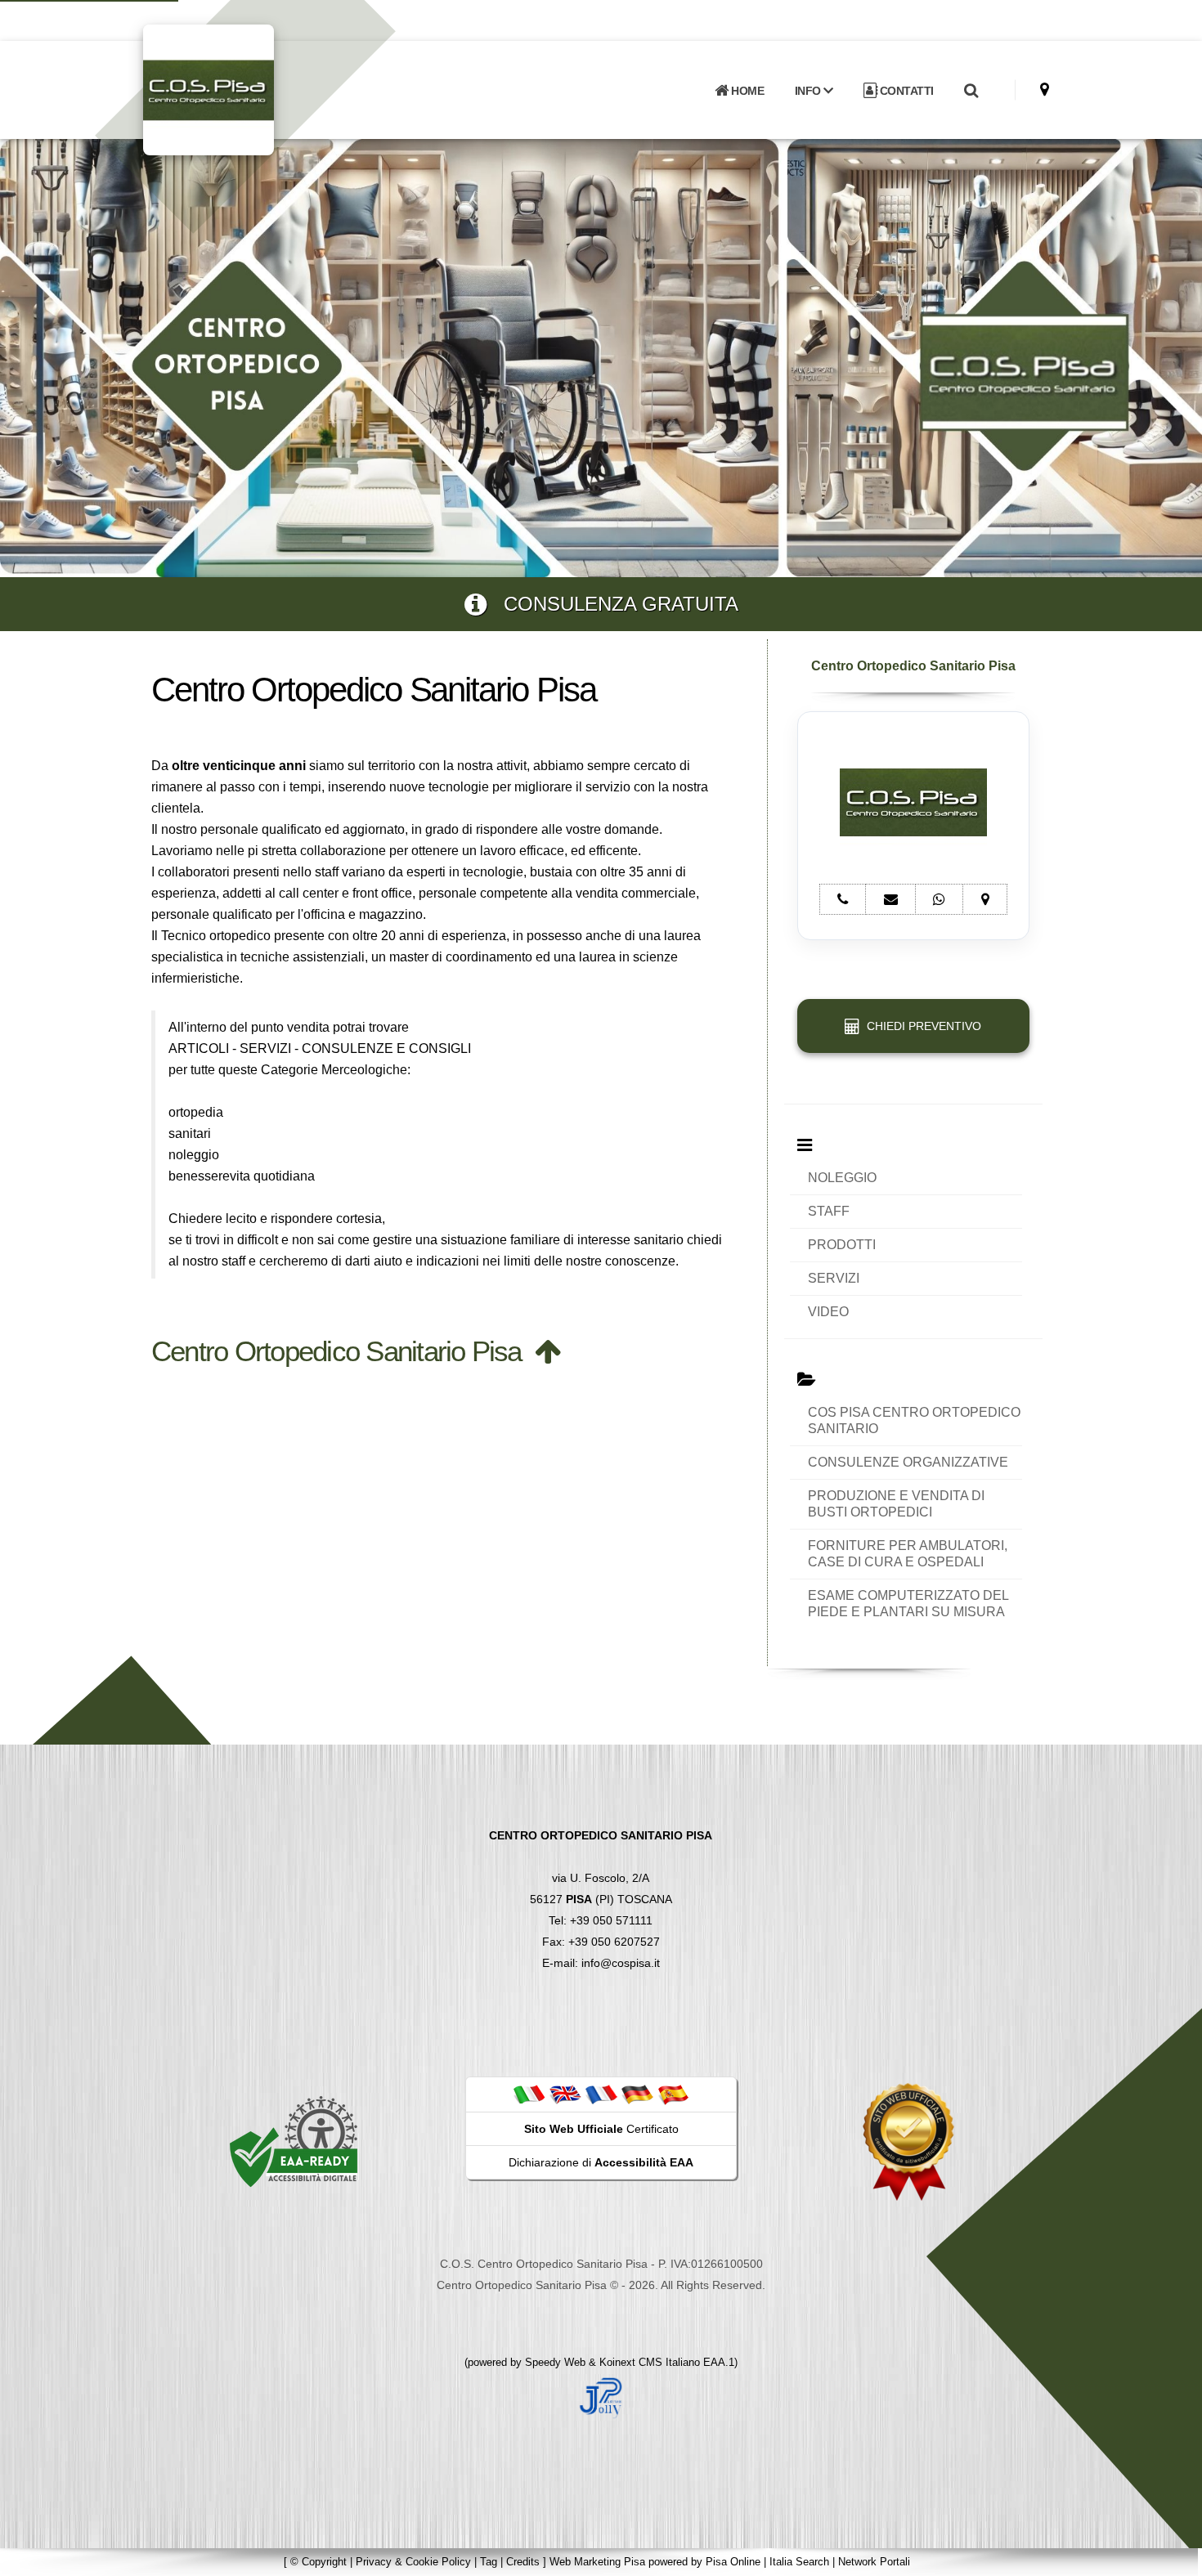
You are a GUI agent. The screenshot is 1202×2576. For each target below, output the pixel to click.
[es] (673, 2094)
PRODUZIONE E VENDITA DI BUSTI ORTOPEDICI (896, 1504)
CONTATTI (905, 91)
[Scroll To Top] (1173, 2558)
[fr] (601, 2094)
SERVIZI (834, 1278)
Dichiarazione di (601, 2162)
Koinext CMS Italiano (651, 2362)
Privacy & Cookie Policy (413, 2562)
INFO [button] (810, 91)
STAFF (829, 1211)
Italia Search (799, 2562)
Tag (489, 2562)
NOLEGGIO (842, 1178)
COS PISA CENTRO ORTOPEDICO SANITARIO (914, 1420)
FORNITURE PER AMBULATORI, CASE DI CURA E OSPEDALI (908, 1554)
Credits (523, 2562)
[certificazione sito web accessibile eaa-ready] (294, 2141)
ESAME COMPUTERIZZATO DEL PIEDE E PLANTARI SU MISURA (908, 1604)
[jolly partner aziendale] (601, 2397)
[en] (565, 2094)
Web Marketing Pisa (597, 2562)
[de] (637, 2094)
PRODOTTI (842, 1245)
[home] (251, 89)
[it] (529, 2094)
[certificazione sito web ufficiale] (908, 2141)
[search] (971, 91)
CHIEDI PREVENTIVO (921, 1026)
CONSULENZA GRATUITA (612, 604)
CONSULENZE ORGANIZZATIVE (908, 1462)
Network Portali (874, 2562)
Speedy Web (555, 2362)
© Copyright (318, 2562)
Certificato (601, 2129)
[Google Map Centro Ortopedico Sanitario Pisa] (1045, 90)
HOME (747, 91)
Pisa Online (733, 2562)
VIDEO (828, 1312)
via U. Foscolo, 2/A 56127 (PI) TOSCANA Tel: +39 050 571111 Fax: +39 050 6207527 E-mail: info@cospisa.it (601, 1899)
